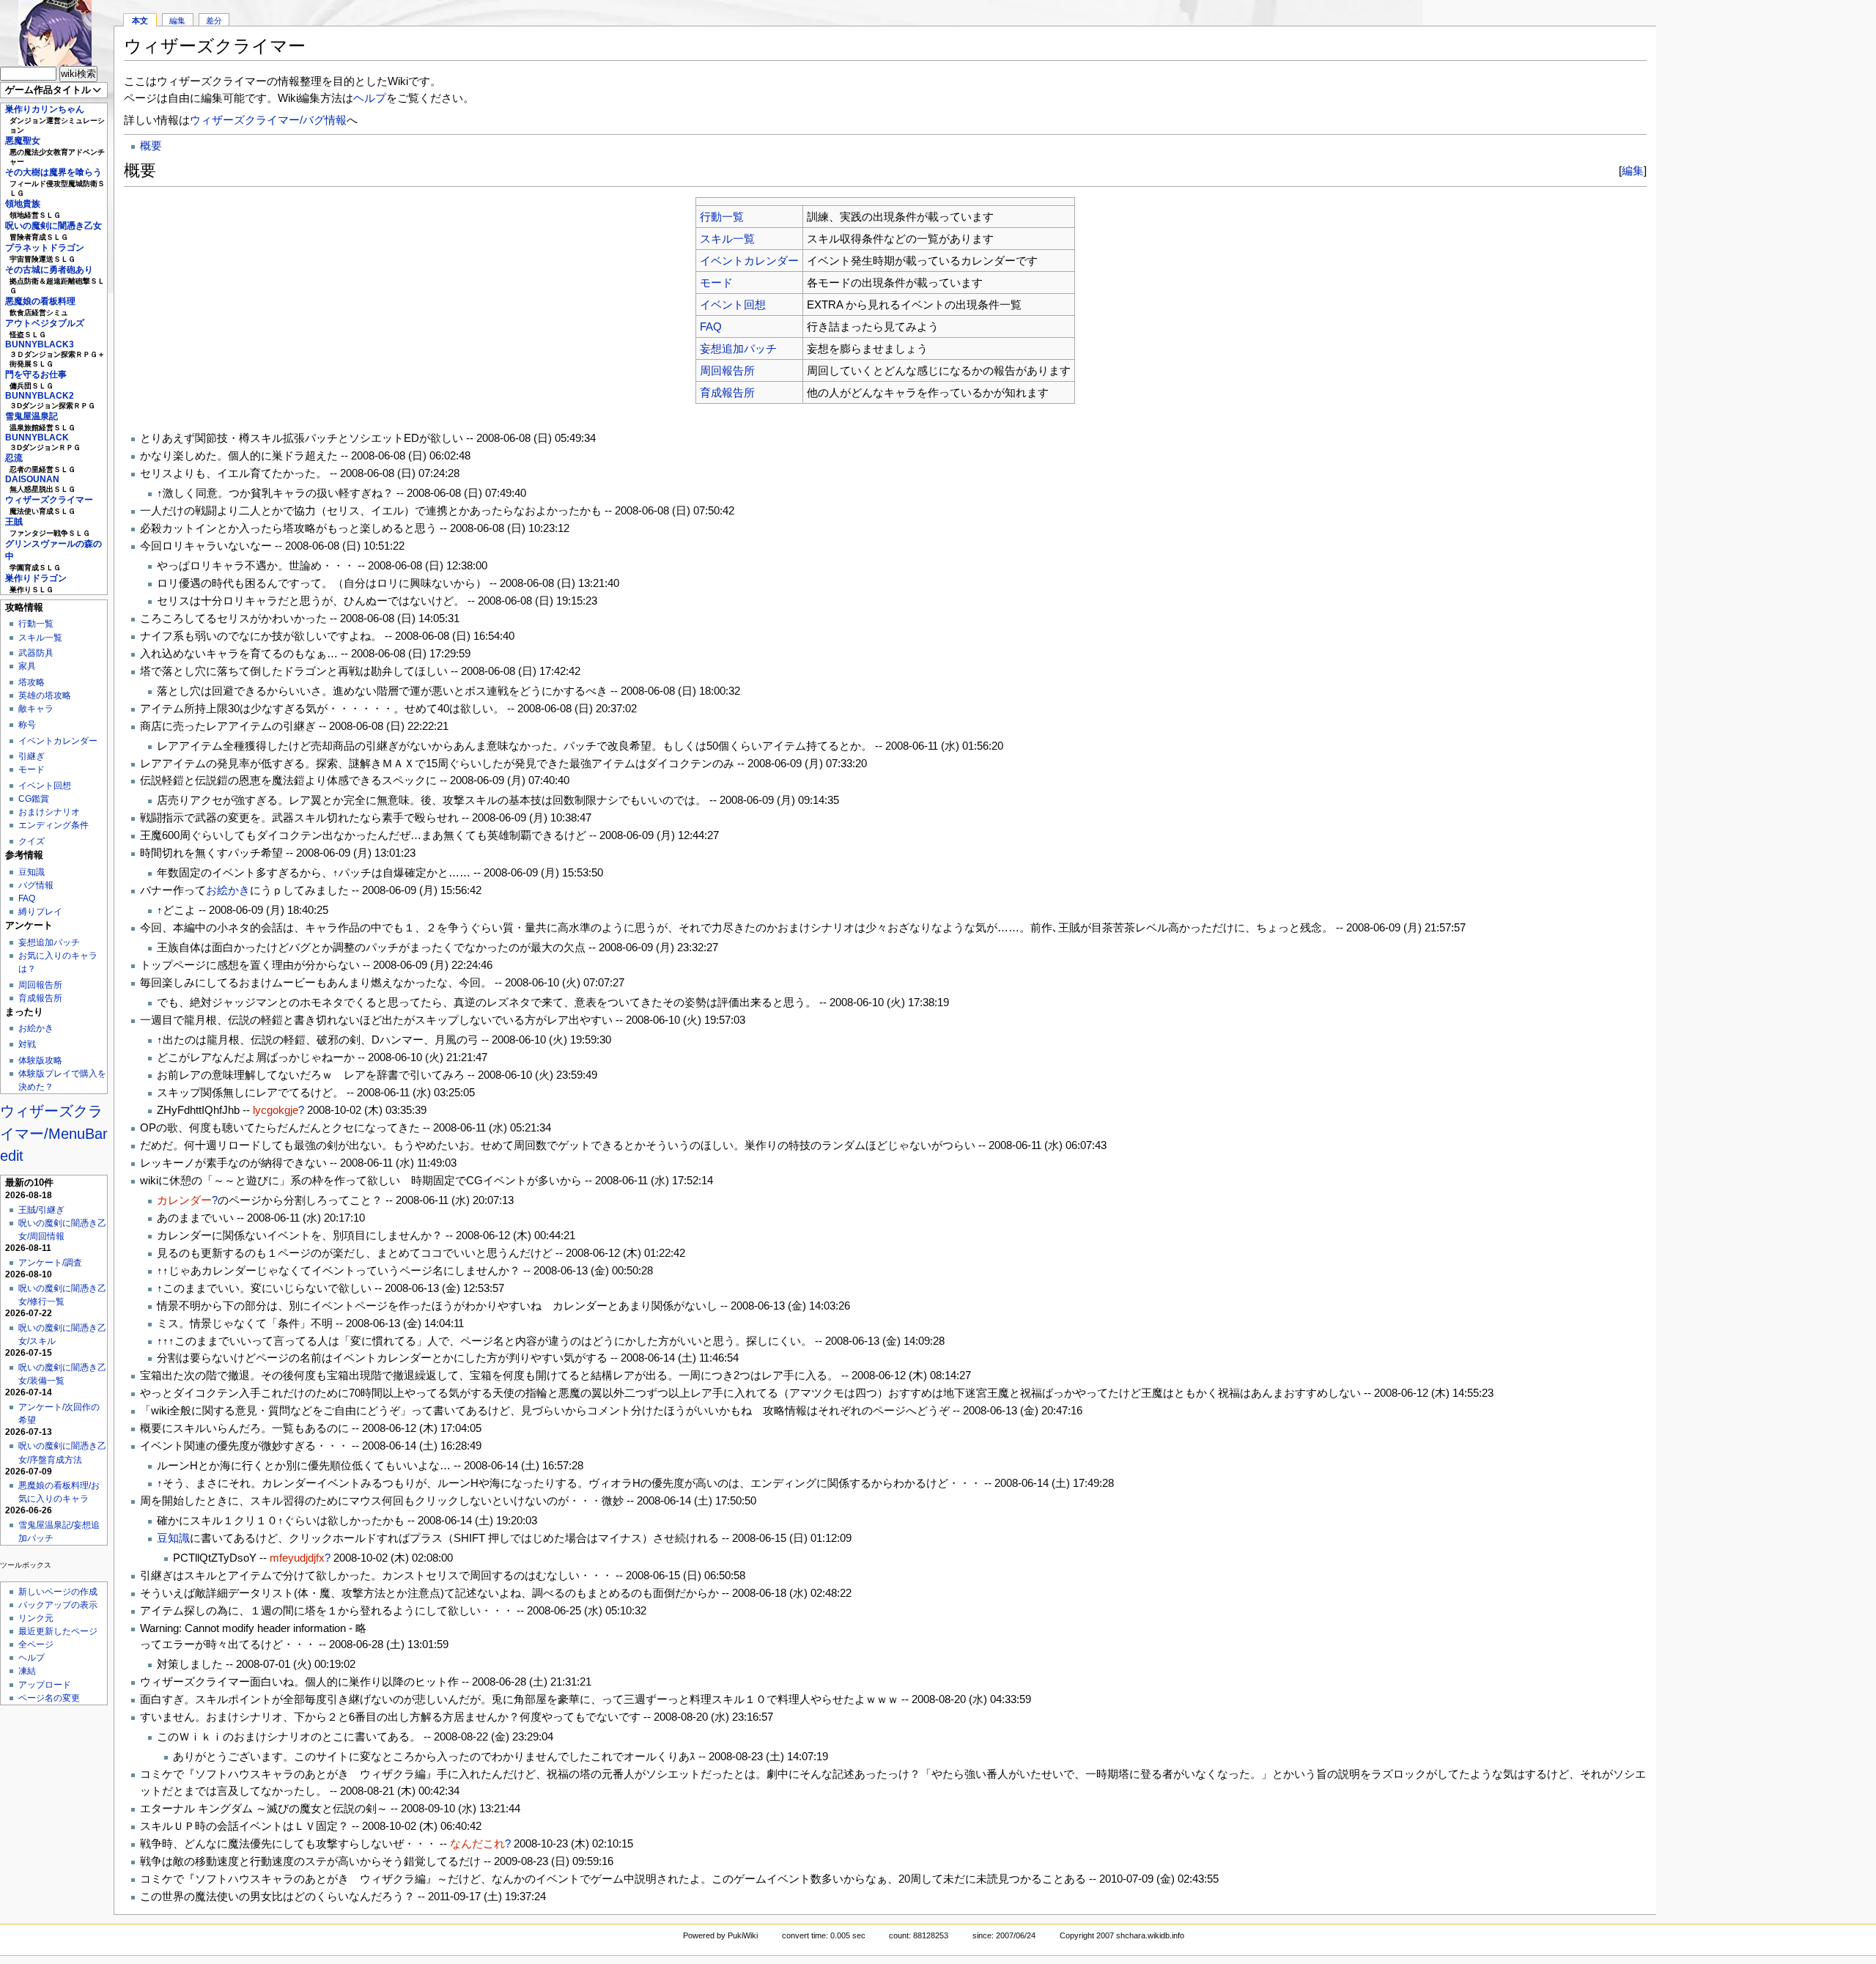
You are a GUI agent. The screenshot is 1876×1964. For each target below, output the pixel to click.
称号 (27, 725)
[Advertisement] (1766, 220)
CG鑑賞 (34, 799)
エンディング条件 (53, 825)
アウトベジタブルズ (45, 323)
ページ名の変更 (49, 1698)
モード (32, 769)
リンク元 (36, 1618)
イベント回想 (45, 786)
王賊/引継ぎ (41, 1210)
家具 (27, 666)
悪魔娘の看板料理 (40, 301)
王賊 (14, 522)
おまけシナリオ (49, 812)
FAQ (27, 898)
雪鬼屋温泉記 (32, 416)
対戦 (27, 1044)
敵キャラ (36, 709)
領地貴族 (23, 204)
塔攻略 (32, 682)
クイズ (32, 841)
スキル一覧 (40, 638)
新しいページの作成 (58, 1592)
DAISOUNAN (32, 479)
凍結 (27, 1671)
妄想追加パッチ (49, 942)
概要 (151, 145)
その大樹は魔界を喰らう (53, 172)
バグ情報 (36, 885)
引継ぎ (32, 756)
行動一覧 (36, 624)
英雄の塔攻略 (45, 695)
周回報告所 (40, 985)
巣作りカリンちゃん (45, 109)
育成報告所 (40, 998)
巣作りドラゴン (36, 578)
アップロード (45, 1685)
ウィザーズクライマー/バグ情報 (268, 120)
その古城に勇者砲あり (49, 270)
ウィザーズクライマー (49, 500)
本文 (140, 21)
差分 (214, 21)
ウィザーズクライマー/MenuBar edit (54, 1133)
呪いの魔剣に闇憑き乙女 (53, 226)
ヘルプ (32, 1658)
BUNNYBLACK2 (40, 396)
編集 (177, 21)
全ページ (36, 1644)
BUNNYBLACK (37, 438)
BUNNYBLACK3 (40, 344)
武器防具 (36, 653)
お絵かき (36, 1028)
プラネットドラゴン (45, 248)
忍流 (14, 458)
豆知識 (32, 872)
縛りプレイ (40, 912)
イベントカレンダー (58, 741)
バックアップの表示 (58, 1605)
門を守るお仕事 (36, 374)
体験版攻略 (40, 1060)
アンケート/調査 (50, 1263)
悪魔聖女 (23, 141)
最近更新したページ (58, 1631)
